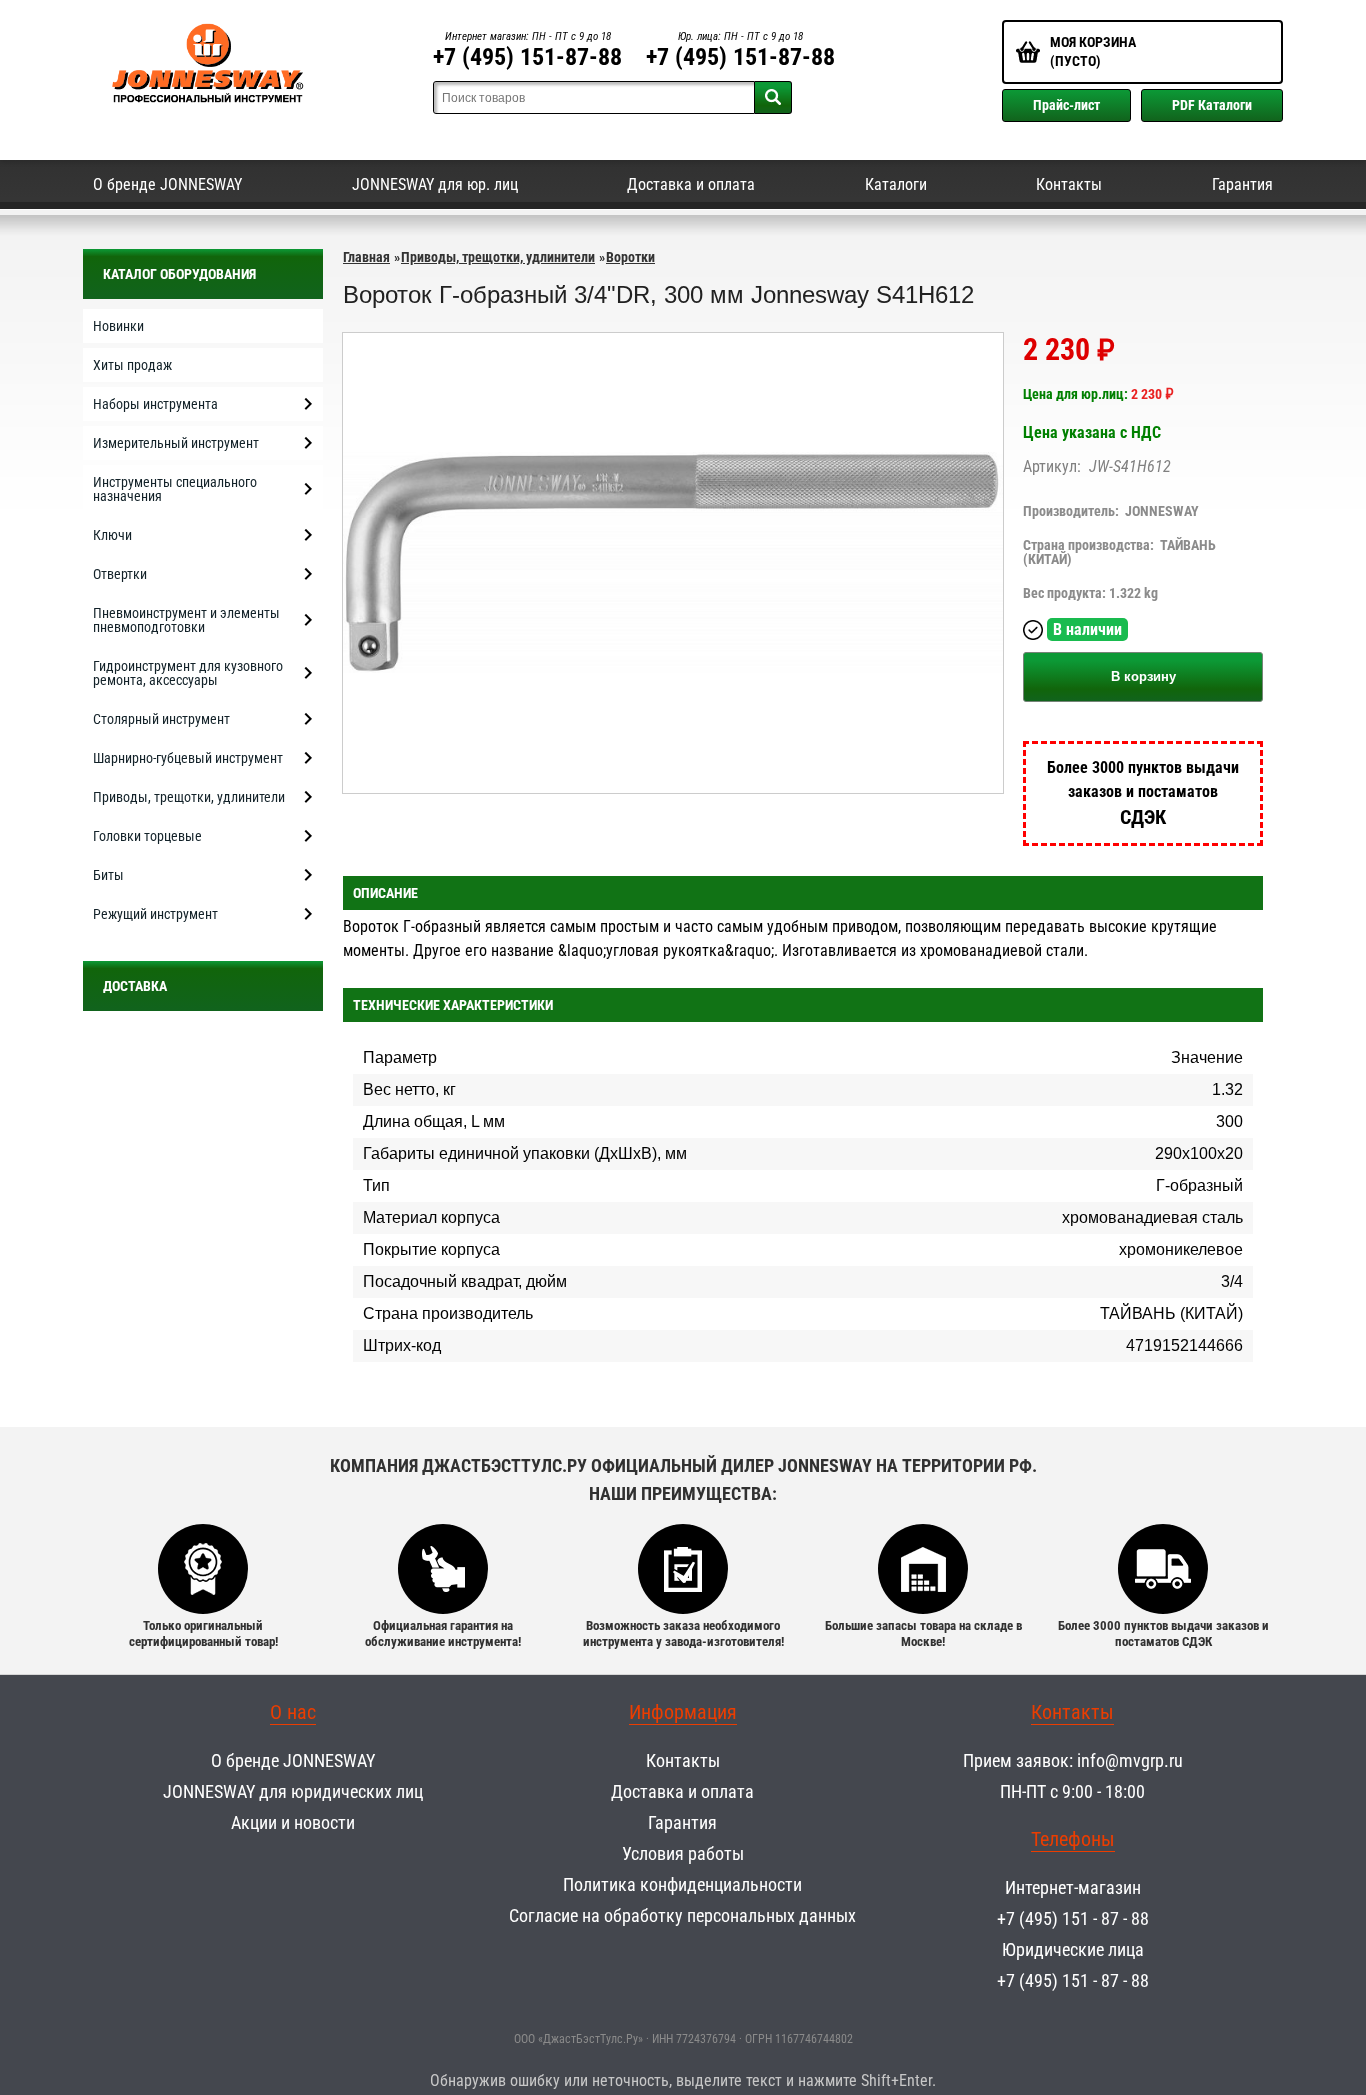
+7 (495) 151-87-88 (527, 57)
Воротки (630, 257)
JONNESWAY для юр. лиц (435, 184)
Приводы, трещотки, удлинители (498, 257)
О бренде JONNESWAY (167, 184)
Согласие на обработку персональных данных (682, 1915)
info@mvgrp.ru (1130, 1760)
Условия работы (683, 1853)
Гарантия (1242, 184)
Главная (366, 257)
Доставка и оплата (691, 184)
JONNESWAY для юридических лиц (293, 1791)
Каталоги (896, 184)
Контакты (1069, 184)
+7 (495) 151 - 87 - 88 (1073, 1918)
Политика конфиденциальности (682, 1884)
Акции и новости (293, 1822)
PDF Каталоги (1212, 105)
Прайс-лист (1066, 105)
